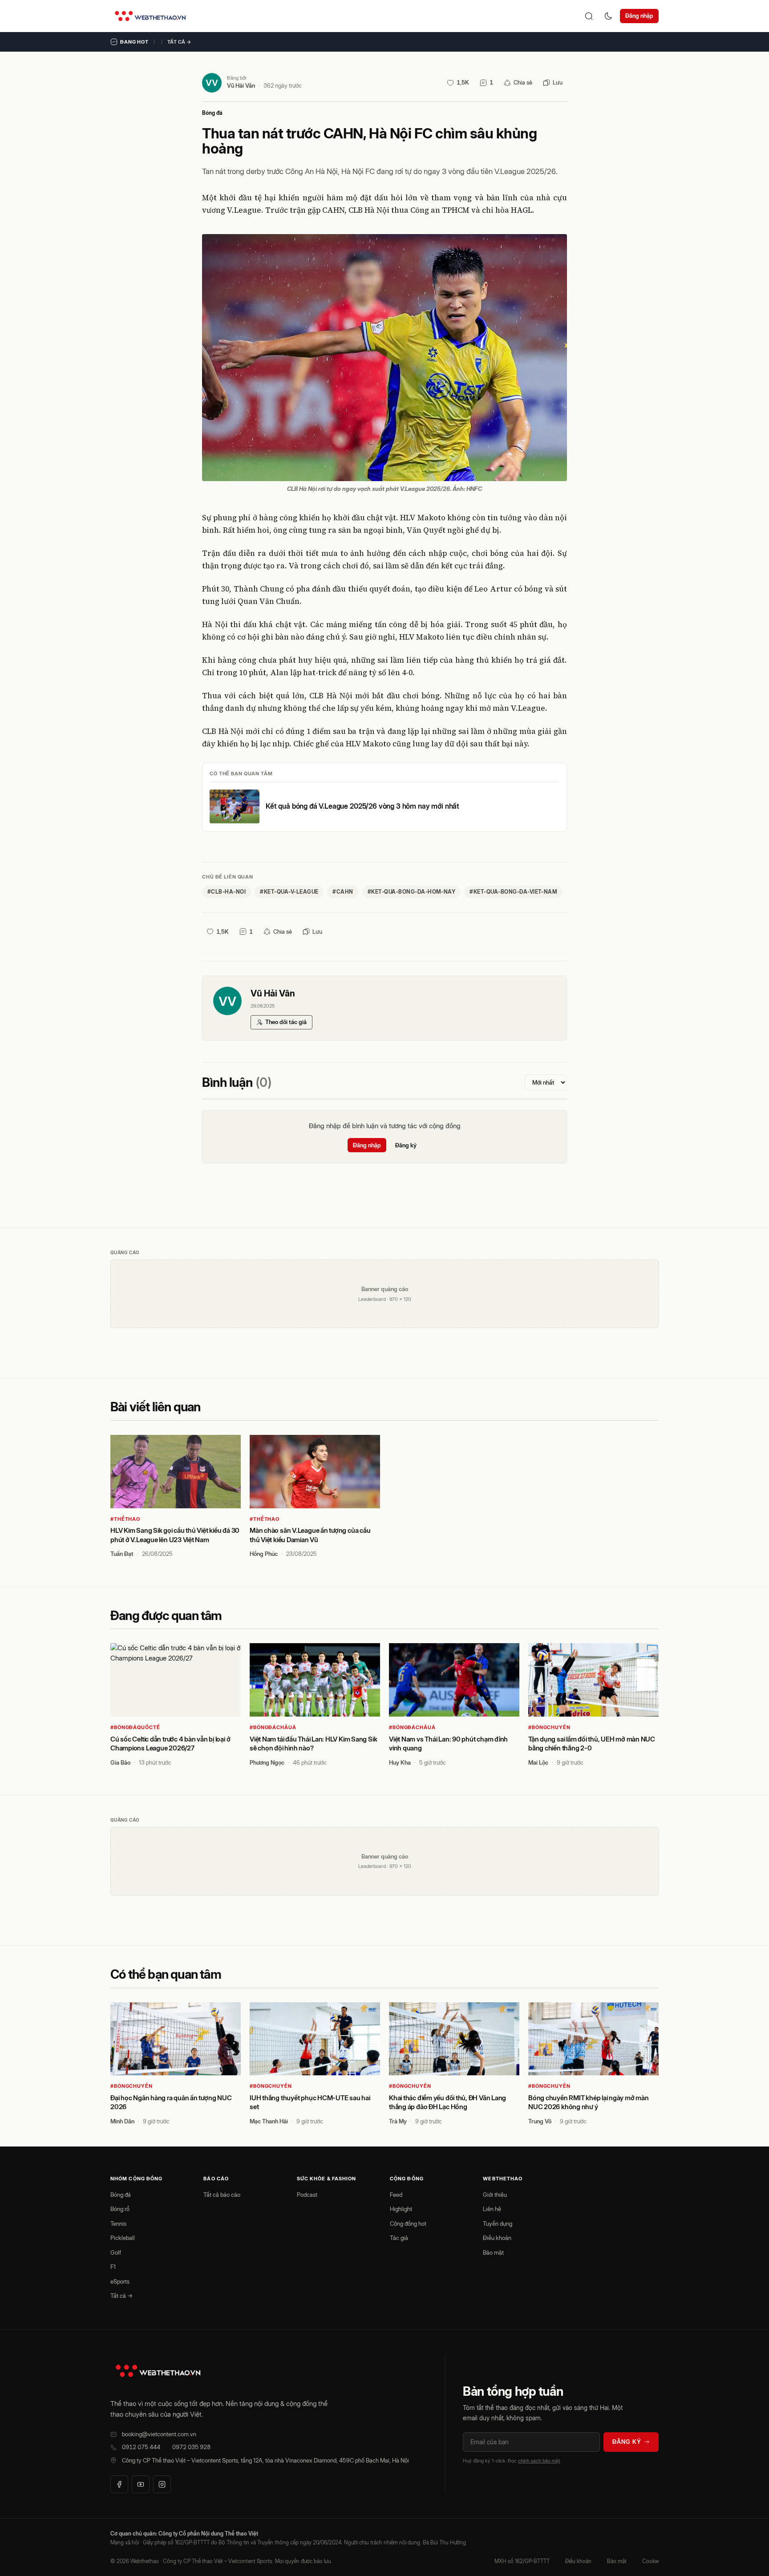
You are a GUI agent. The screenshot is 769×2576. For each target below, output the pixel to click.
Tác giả (399, 2238)
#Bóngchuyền (549, 1727)
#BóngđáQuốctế (135, 1727)
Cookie (650, 2561)
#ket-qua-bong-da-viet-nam (513, 892)
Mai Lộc (538, 1762)
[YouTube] (141, 2484)
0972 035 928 (191, 2447)
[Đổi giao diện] (608, 16)
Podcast (307, 2195)
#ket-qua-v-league (289, 892)
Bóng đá (212, 113)
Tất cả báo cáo (222, 2195)
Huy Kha (400, 1762)
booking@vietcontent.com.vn (159, 2434)
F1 (113, 2267)
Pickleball (123, 2238)
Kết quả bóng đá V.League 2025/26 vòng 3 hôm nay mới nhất (362, 806)
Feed (396, 2195)
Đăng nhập (639, 16)
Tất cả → (179, 42)
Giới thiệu (495, 2195)
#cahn (343, 892)
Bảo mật (493, 2252)
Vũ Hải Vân (241, 85)
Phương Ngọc (267, 1762)
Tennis (118, 2224)
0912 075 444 (141, 2447)
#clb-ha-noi (227, 892)
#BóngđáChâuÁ (273, 1727)
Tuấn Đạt (122, 1554)
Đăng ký (406, 1145)
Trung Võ (540, 2121)
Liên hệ (492, 2209)
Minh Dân (122, 2121)
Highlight (401, 2209)
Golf (116, 2252)
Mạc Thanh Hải (269, 2121)
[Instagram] (162, 2484)
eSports (120, 2281)
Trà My (398, 2121)
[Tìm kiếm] (589, 16)
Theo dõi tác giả (286, 1022)
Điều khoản (497, 2238)
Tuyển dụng (498, 2224)
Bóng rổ (120, 2209)
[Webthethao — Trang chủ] (150, 16)
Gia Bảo (120, 1762)
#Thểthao (125, 1519)
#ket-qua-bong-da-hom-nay (412, 892)
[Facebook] (119, 2484)
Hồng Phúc (264, 1554)
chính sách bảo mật (539, 2461)
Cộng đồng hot (408, 2224)
